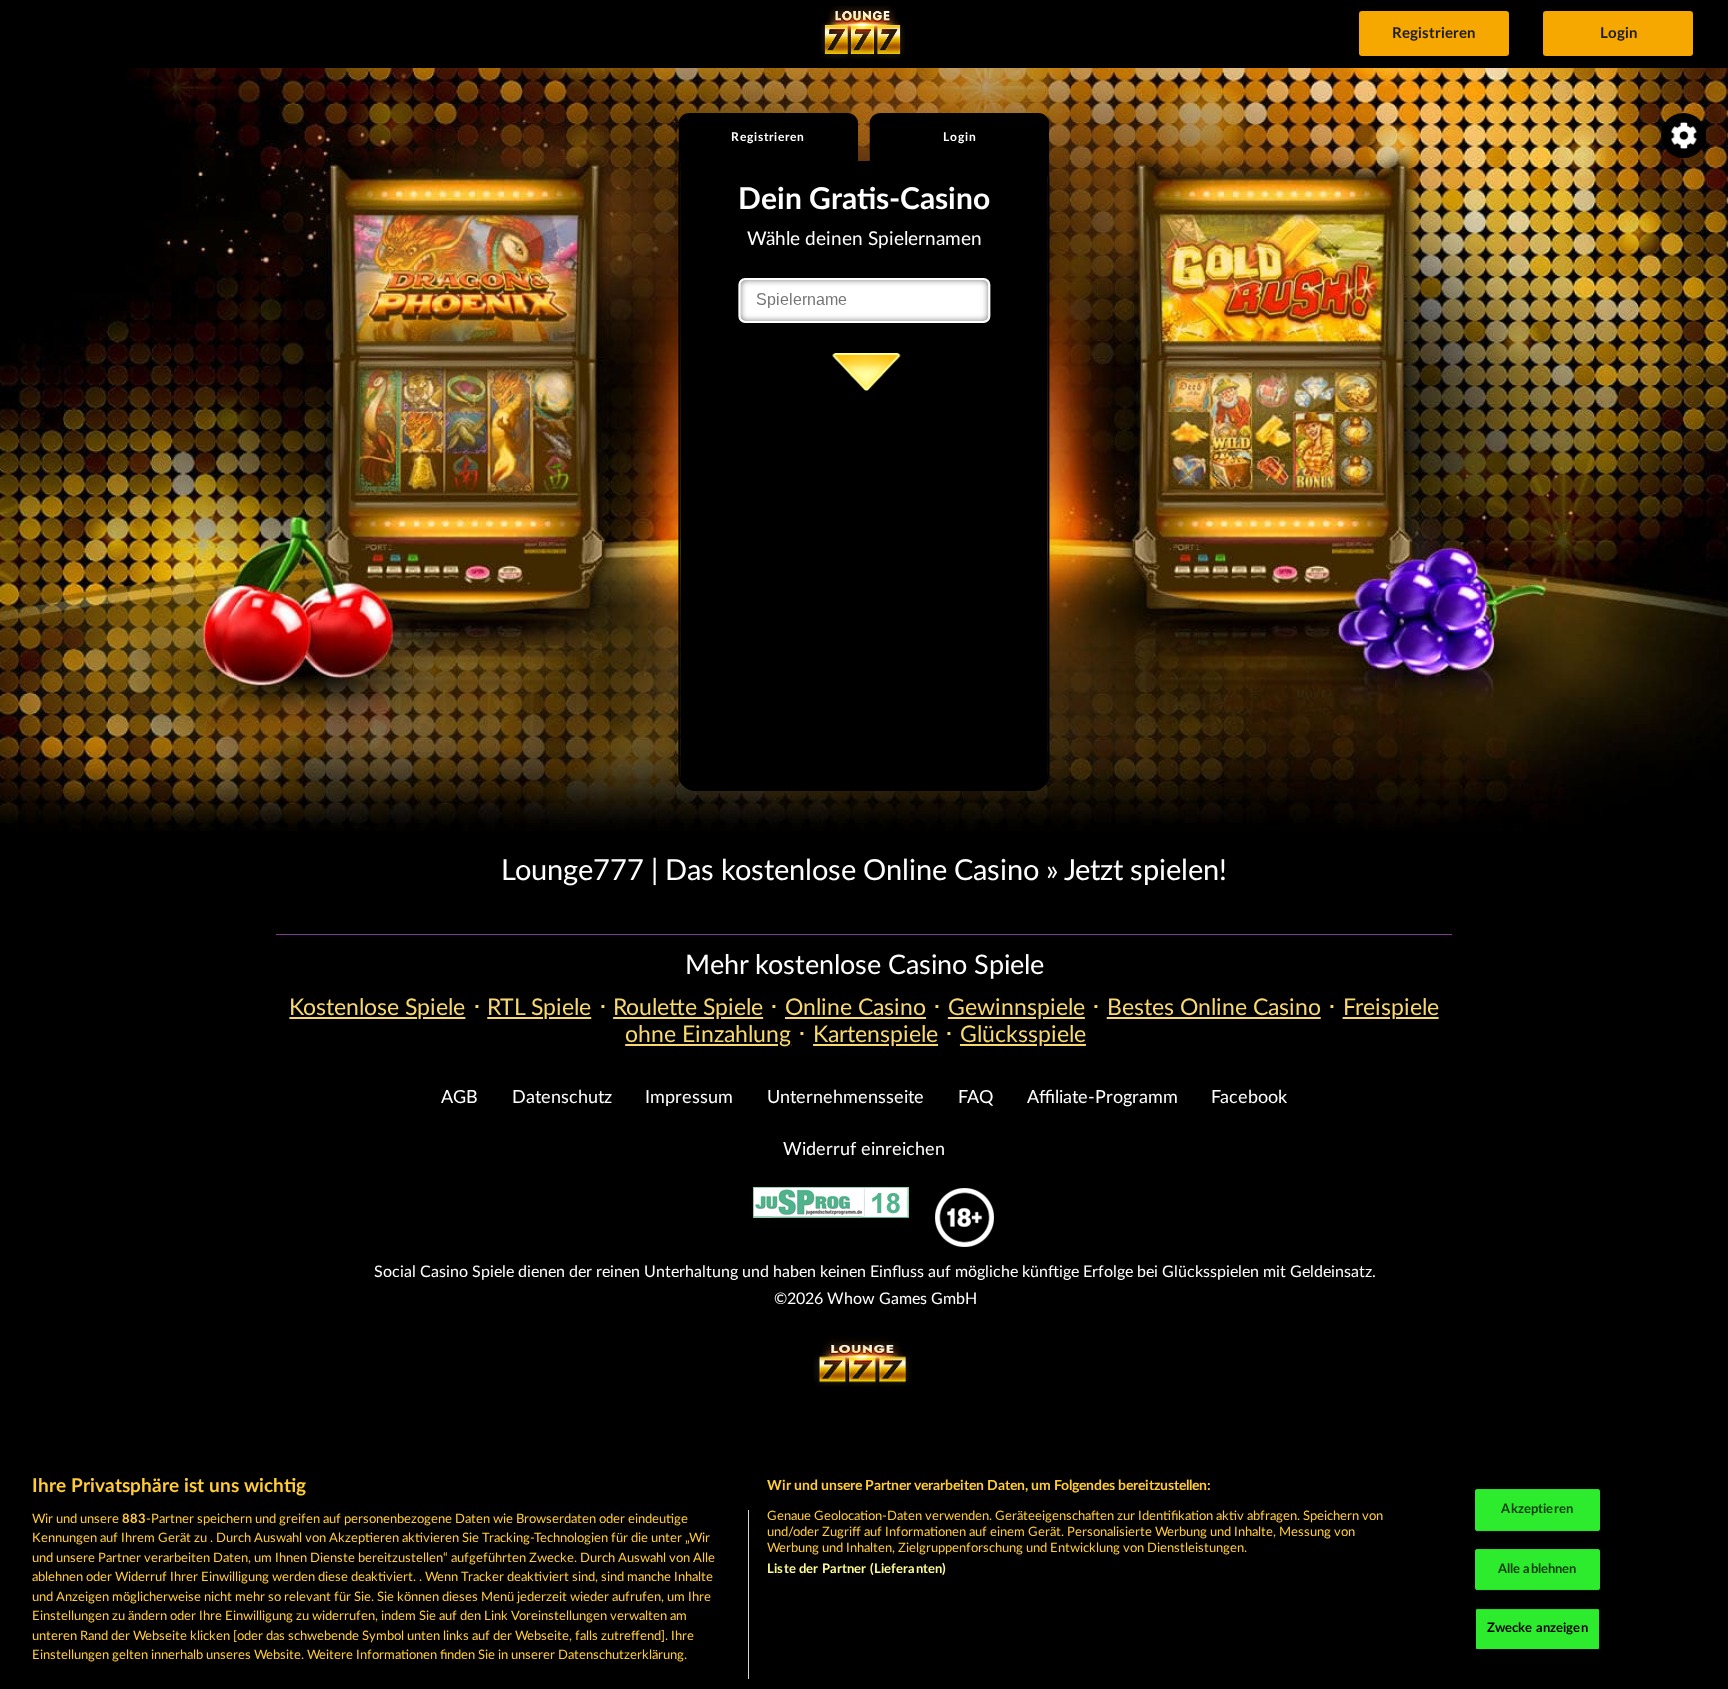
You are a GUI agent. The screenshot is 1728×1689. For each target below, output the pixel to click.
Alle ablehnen (1537, 1569)
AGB (459, 1098)
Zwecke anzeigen (1537, 1628)
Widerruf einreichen (864, 1150)
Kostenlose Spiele (377, 1008)
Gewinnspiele (1016, 1008)
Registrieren (1433, 33)
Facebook (1249, 1098)
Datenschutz (562, 1098)
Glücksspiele (1023, 1035)
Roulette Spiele (688, 1008)
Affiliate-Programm (1102, 1098)
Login (1618, 33)
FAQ (975, 1098)
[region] (864, 1572)
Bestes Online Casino (1214, 1008)
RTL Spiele (539, 1008)
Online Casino (855, 1008)
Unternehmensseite (845, 1098)
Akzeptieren (1536, 1509)
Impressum (689, 1098)
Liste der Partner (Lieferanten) (856, 1569)
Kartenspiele (875, 1035)
